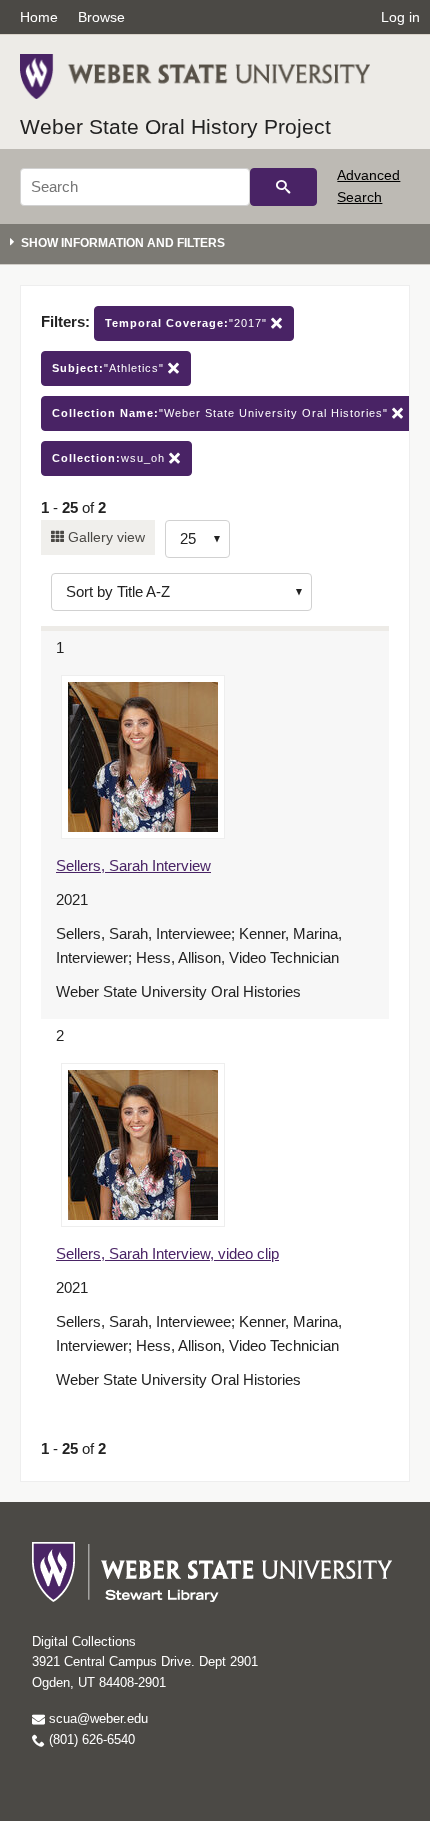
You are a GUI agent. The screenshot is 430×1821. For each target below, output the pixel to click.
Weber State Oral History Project (175, 126)
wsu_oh (110, 458)
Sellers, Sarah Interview (133, 865)
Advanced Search (368, 186)
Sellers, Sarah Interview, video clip (167, 1253)
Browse (101, 17)
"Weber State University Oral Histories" (222, 413)
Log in (400, 17)
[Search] (283, 187)
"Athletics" (110, 368)
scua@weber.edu (96, 1718)
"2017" (188, 323)
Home (39, 17)
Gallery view (104, 537)
